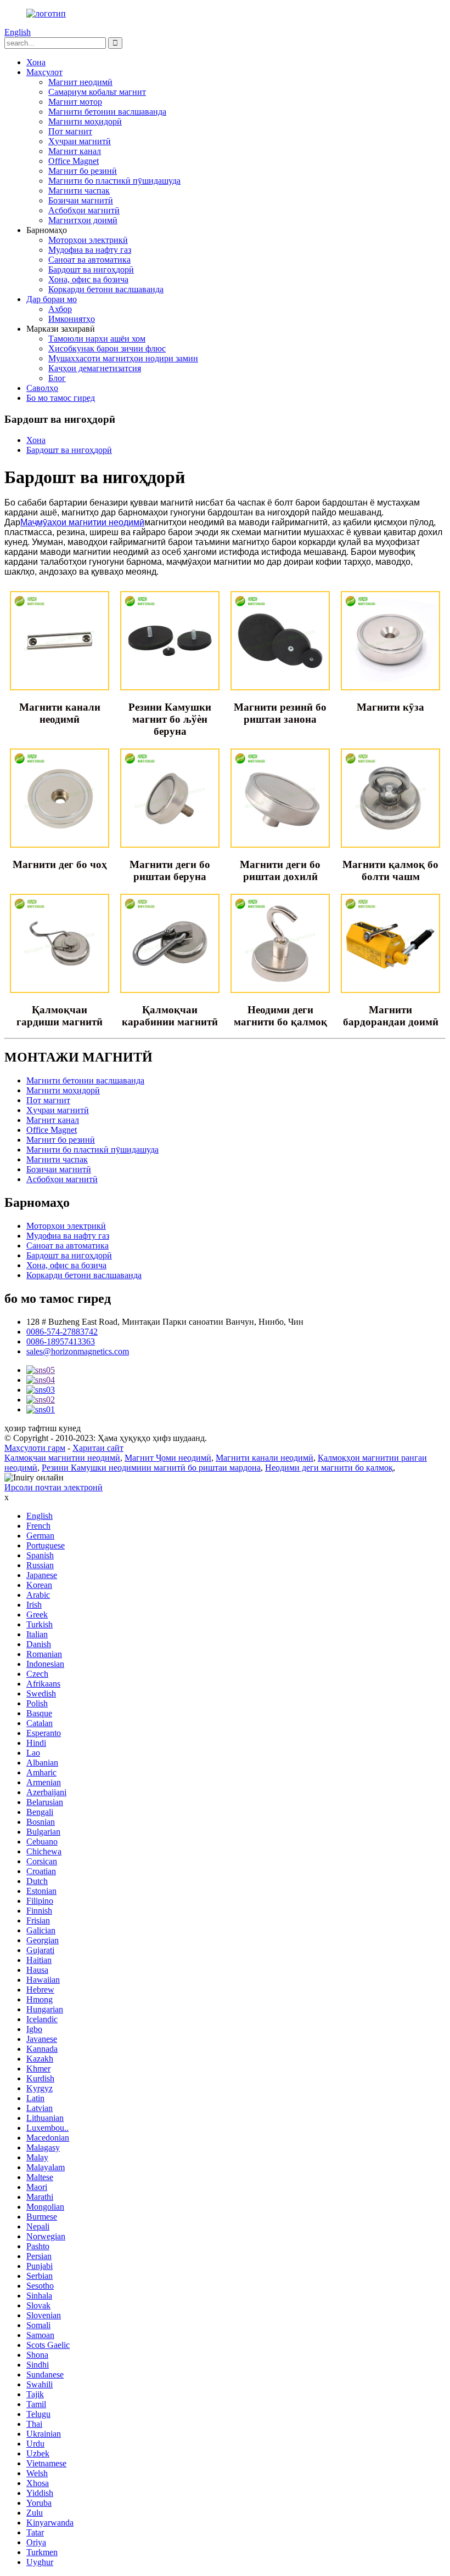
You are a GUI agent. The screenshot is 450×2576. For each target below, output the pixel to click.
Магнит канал (75, 151)
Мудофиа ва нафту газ (90, 250)
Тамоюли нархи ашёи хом (97, 339)
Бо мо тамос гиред (61, 398)
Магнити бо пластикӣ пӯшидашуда (114, 181)
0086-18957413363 (61, 1341)
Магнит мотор (75, 102)
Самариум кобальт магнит (97, 92)
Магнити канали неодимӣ (265, 1458)
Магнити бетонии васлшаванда (107, 112)
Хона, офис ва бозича (88, 279)
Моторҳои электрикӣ (88, 240)
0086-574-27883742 (62, 1332)
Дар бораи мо (52, 299)
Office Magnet (74, 161)
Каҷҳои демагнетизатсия (95, 368)
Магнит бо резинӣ (83, 171)
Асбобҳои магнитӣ (84, 210)
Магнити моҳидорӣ (85, 121)
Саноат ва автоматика (89, 260)
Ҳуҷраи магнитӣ (80, 141)
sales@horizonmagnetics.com (78, 1351)
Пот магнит (70, 131)
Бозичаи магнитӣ (81, 200)
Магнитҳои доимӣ (83, 220)
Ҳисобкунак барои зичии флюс (107, 348)
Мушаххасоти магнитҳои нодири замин (123, 358)
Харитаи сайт (98, 1448)
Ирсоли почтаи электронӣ (54, 1487)
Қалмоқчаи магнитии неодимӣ (62, 1458)
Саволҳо (42, 388)
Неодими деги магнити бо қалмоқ (329, 1468)
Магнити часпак (79, 191)
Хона (36, 62)
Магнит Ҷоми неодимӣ (168, 1458)
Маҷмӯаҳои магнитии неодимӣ (82, 522)
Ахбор (60, 309)
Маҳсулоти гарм (35, 1448)
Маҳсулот (44, 72)
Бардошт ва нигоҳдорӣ (91, 269)
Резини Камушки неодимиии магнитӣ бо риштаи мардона (151, 1468)
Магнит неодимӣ (80, 82)
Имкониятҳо (72, 319)
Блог (57, 378)
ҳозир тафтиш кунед (43, 1428)
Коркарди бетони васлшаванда (106, 289)
